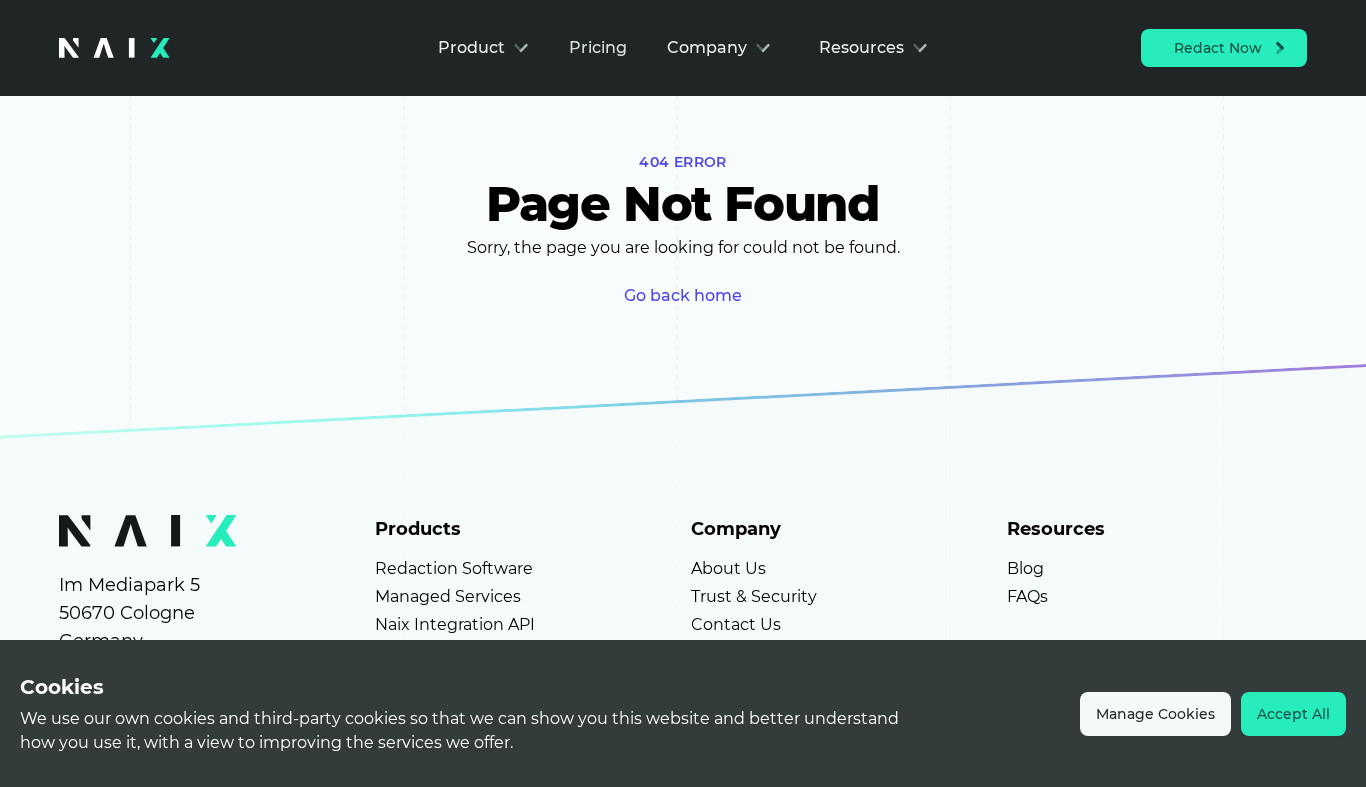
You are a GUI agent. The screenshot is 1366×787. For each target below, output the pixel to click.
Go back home (683, 295)
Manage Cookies (1155, 714)
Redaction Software (454, 568)
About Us (728, 568)
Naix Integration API (455, 624)
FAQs (1027, 596)
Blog (1025, 568)
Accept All (1293, 714)
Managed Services (448, 596)
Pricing (598, 47)
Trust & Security (754, 596)
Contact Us (736, 624)
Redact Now (1218, 48)
